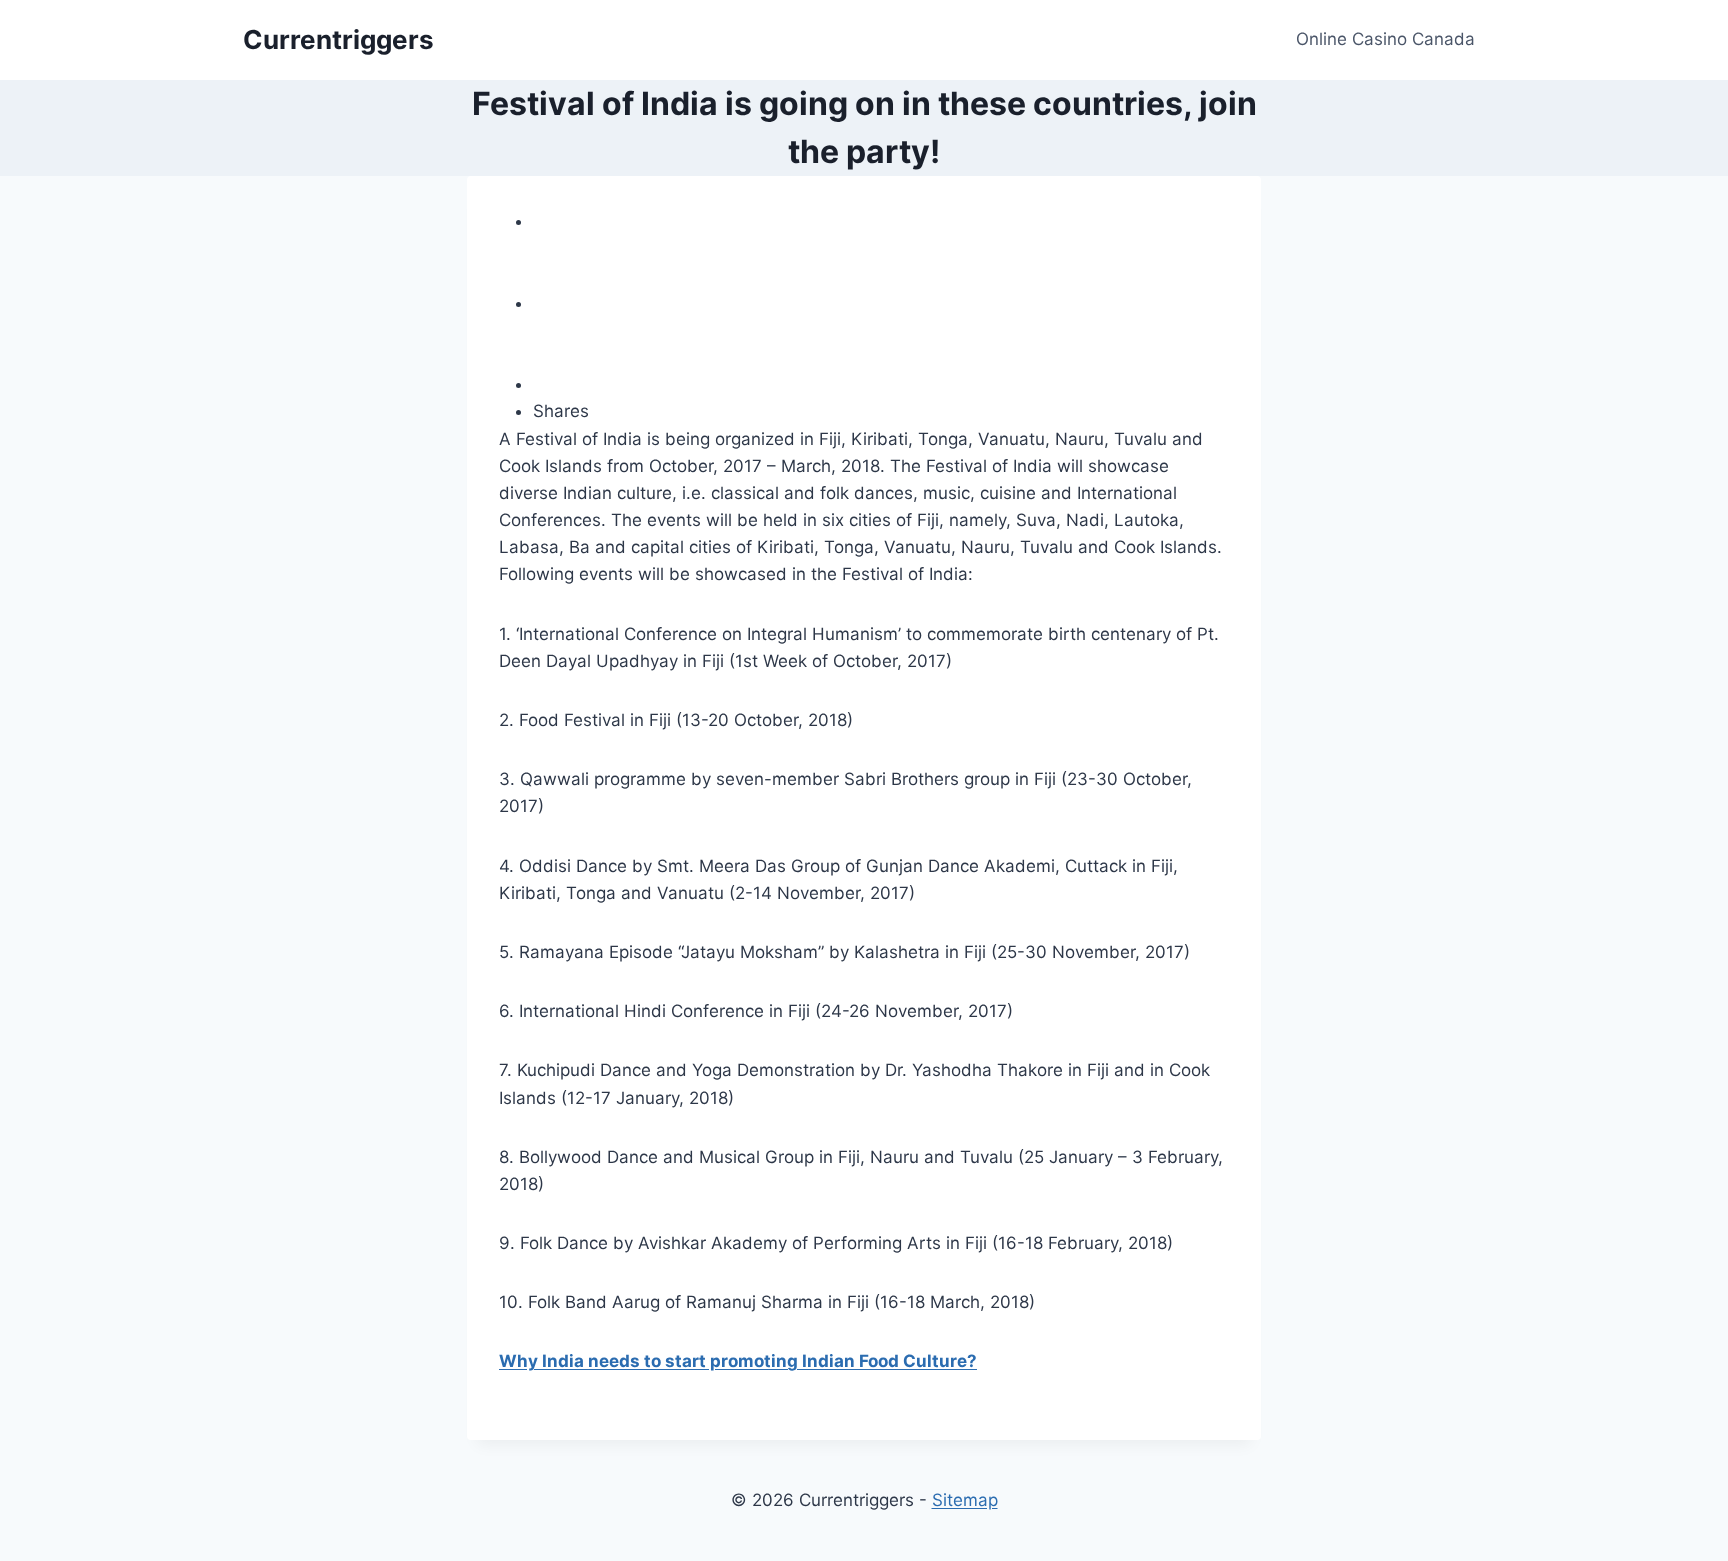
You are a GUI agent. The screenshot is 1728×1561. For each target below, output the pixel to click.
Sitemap (965, 1500)
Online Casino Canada (1385, 39)
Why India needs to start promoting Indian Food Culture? (738, 1361)
